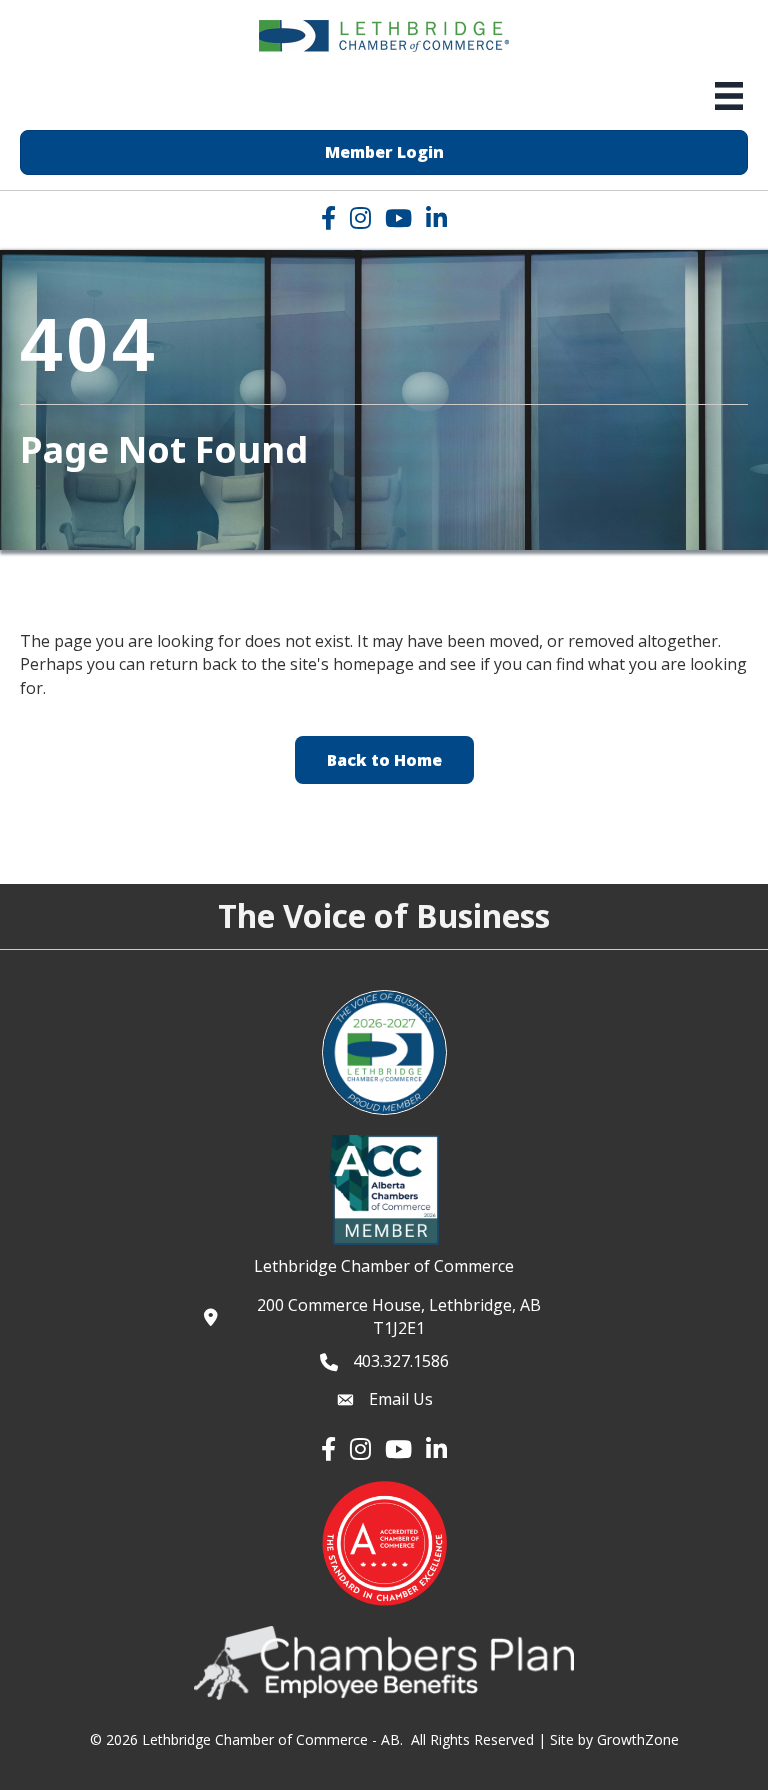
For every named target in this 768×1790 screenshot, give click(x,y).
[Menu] (729, 96)
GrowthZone (638, 1739)
